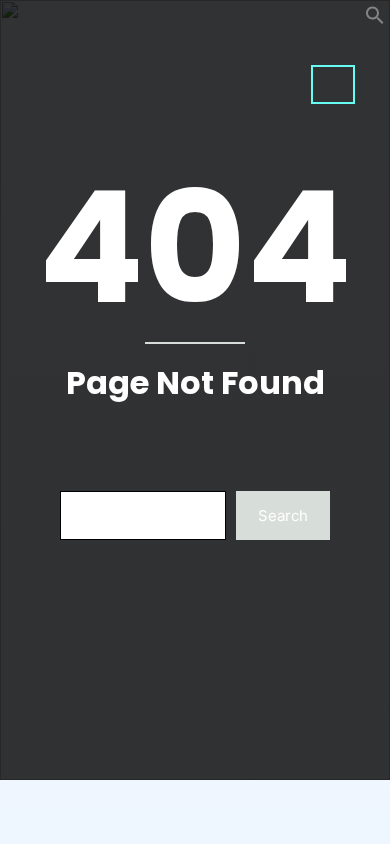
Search (283, 515)
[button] (375, 19)
